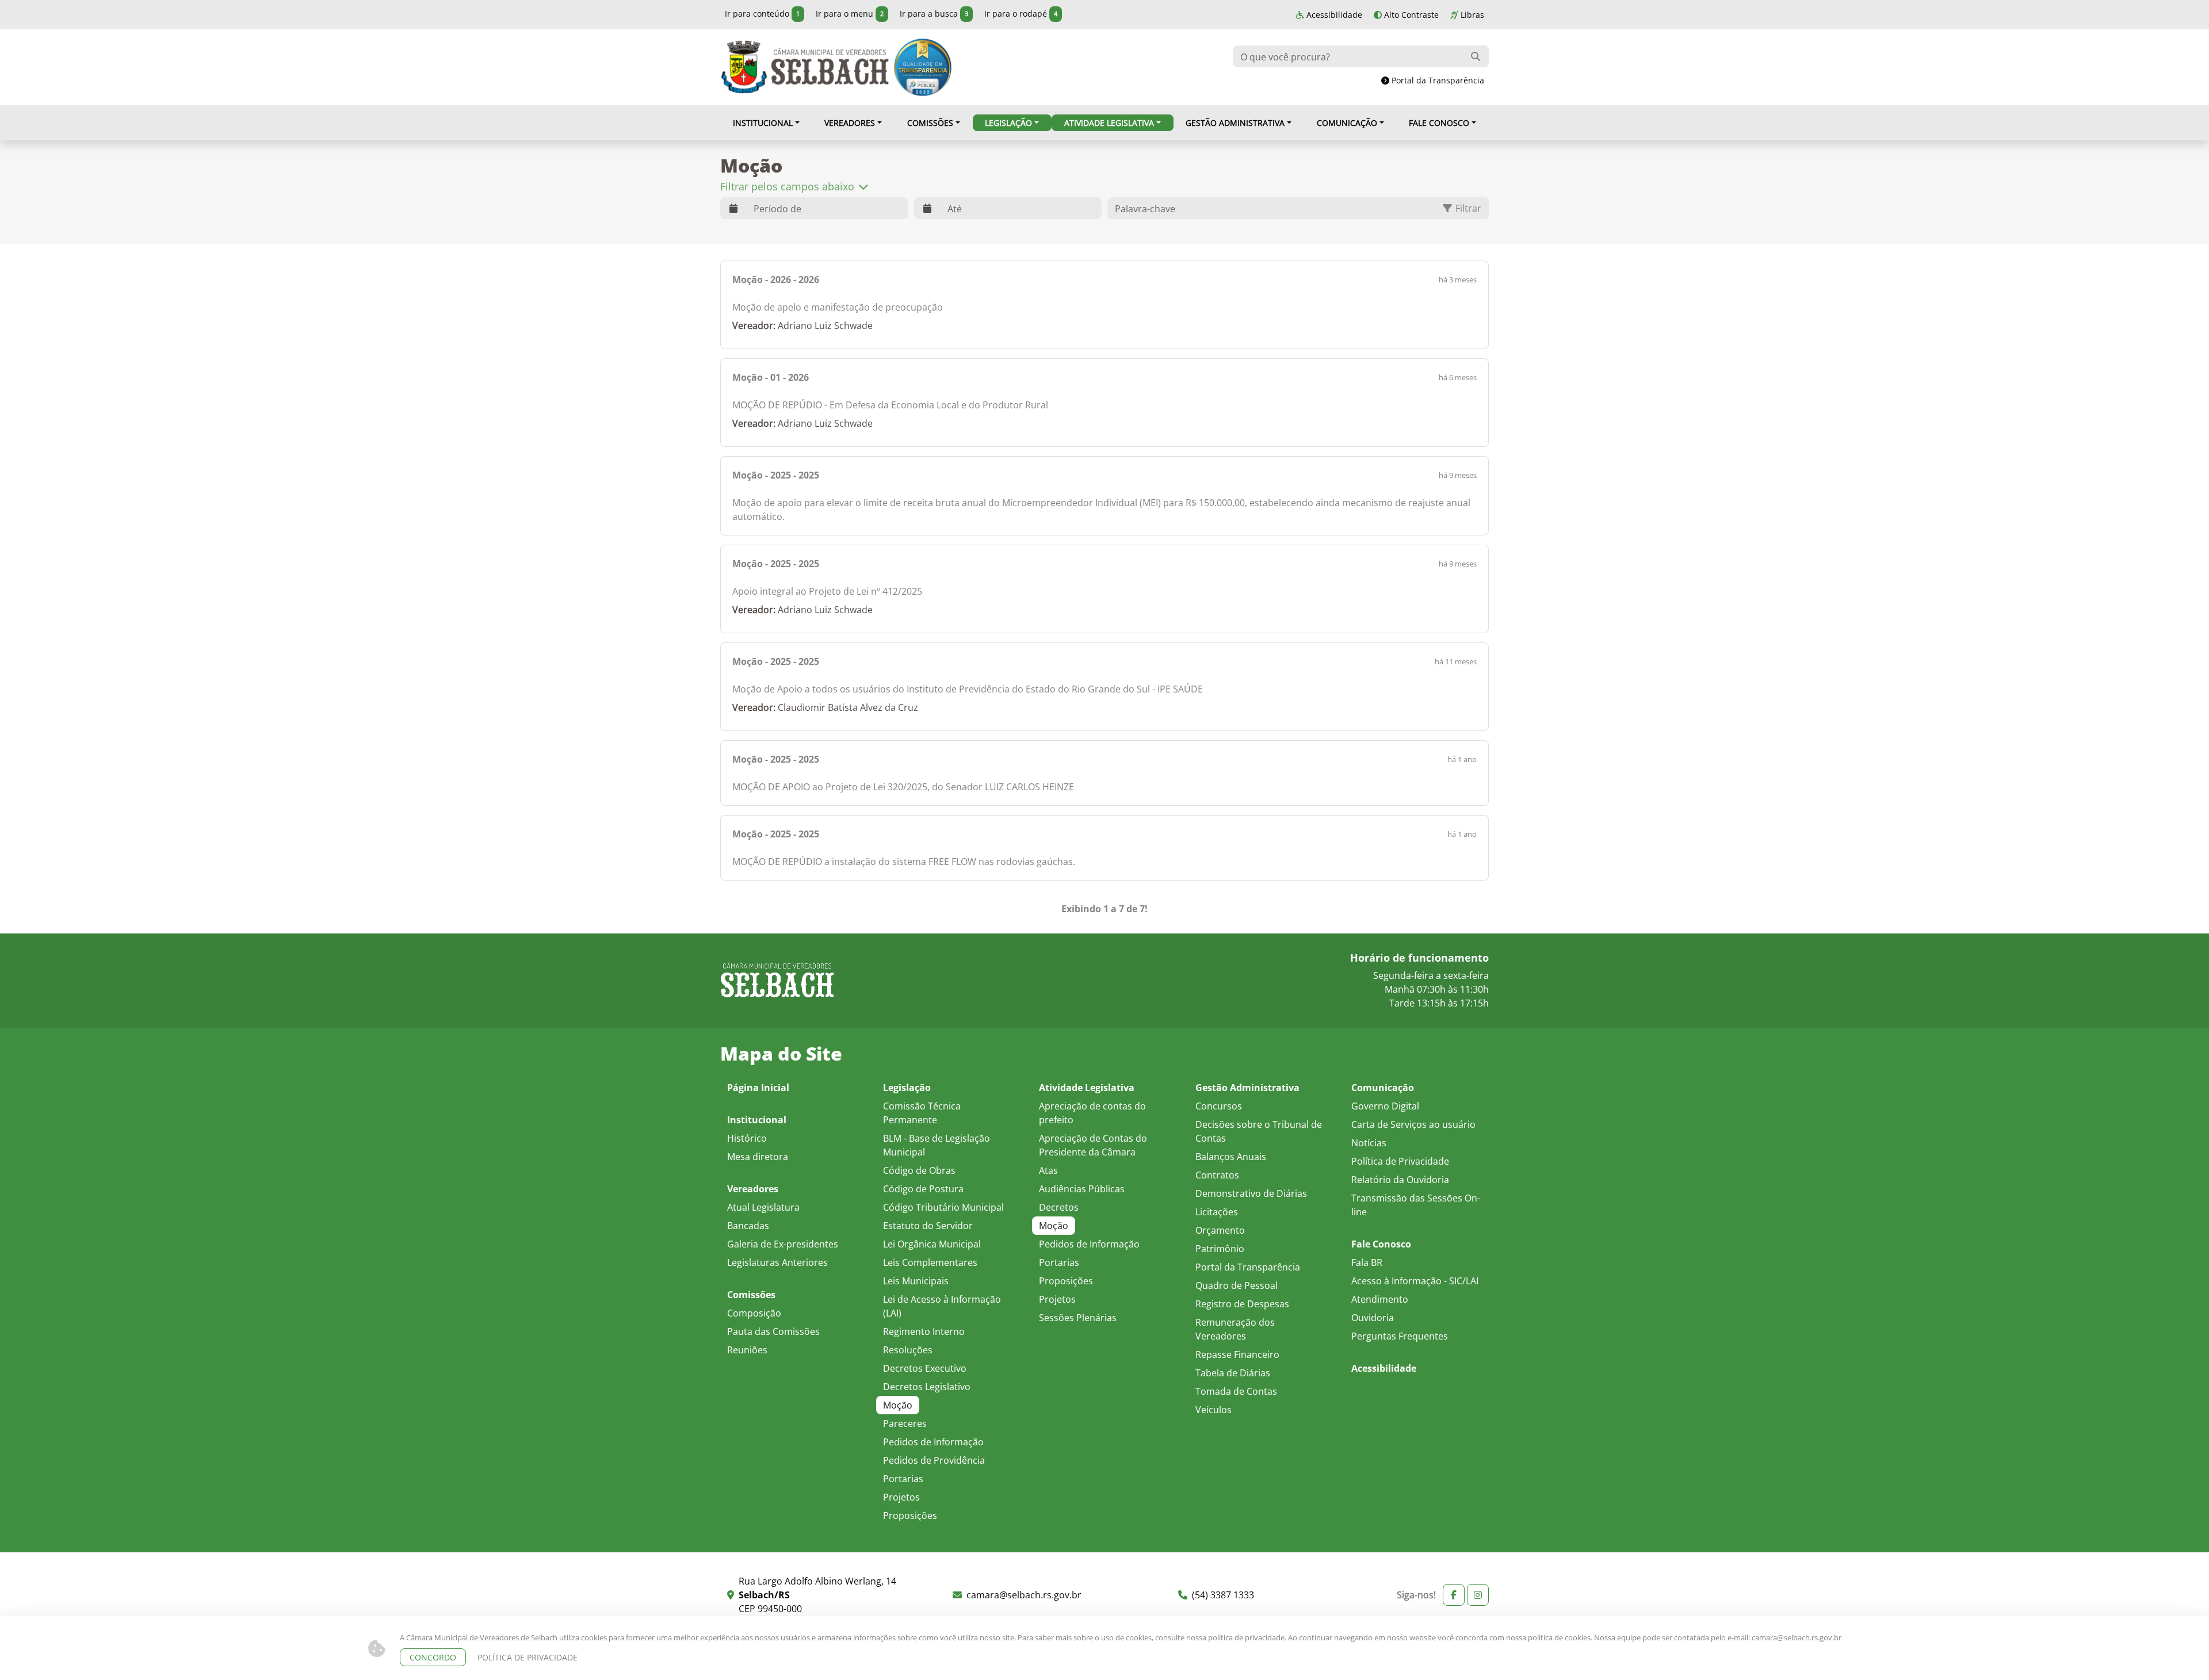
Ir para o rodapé (1021, 14)
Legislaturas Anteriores (777, 1262)
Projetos (901, 1497)
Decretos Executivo (925, 1368)
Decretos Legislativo (927, 1386)
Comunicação (1347, 123)
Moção (898, 1405)
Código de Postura (923, 1189)
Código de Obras (919, 1170)
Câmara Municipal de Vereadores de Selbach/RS (805, 67)
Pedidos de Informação (933, 1442)
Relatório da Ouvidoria (1400, 1179)
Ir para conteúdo (762, 14)
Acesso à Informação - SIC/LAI (1415, 1281)
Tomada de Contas (1236, 1391)
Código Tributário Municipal (943, 1207)
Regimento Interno (924, 1331)
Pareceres (905, 1423)
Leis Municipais (916, 1281)
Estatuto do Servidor (928, 1225)
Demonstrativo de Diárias (1251, 1193)
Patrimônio (1220, 1248)
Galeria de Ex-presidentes (783, 1244)
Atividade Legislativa (1109, 123)
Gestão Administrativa (1235, 123)
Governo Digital (1385, 1106)
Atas (1048, 1170)
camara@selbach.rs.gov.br (1797, 1637)
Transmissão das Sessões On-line (1416, 1205)
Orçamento (1220, 1230)
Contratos (1217, 1175)
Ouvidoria (1373, 1317)
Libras (1471, 15)
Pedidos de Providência (934, 1460)
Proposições (910, 1515)
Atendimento (1380, 1299)
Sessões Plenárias (1078, 1317)
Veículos (1214, 1409)
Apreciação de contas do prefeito (1092, 1113)
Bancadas (748, 1225)
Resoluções (908, 1350)
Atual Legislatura (763, 1207)
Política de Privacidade (1400, 1161)
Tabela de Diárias (1233, 1373)
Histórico (747, 1138)
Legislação (1008, 123)
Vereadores (850, 123)
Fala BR (1367, 1262)
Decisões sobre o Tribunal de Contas (1259, 1131)
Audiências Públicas (1082, 1189)
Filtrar (1467, 208)
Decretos (1059, 1207)
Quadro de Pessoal (1237, 1285)
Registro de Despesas (1242, 1304)
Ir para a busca (934, 14)
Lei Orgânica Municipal (932, 1244)
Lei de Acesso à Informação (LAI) (942, 1306)
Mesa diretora (758, 1156)
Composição (754, 1313)
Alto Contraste (1410, 15)
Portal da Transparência (1437, 80)
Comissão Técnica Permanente (922, 1113)
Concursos (1219, 1106)
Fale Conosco (1439, 123)
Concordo (433, 1657)
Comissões (930, 123)
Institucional (763, 123)
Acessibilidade (1333, 15)
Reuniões (747, 1350)
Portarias (903, 1478)
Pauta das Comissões (773, 1331)
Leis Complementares (930, 1262)
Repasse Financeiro (1237, 1354)
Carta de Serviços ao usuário (1413, 1124)
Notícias (1369, 1143)
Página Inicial (758, 1088)
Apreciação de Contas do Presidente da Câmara (1093, 1145)
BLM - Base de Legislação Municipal (937, 1145)
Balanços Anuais (1231, 1156)
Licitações (1217, 1212)
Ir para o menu (850, 14)
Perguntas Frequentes (1400, 1336)
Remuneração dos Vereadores (1235, 1329)
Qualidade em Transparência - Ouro (923, 67)
